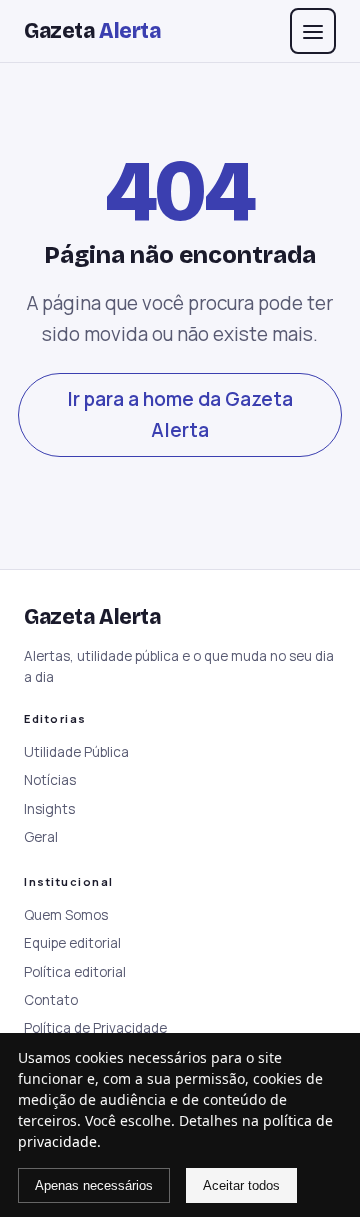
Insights (49, 809)
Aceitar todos (241, 1185)
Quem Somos (66, 915)
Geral (41, 837)
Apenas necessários (94, 1185)
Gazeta (92, 31)
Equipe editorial (72, 943)
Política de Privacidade (95, 1028)
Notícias (50, 780)
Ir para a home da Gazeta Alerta (180, 414)
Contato (51, 1000)
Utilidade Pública (76, 752)
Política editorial (75, 972)
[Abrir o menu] (313, 31)
